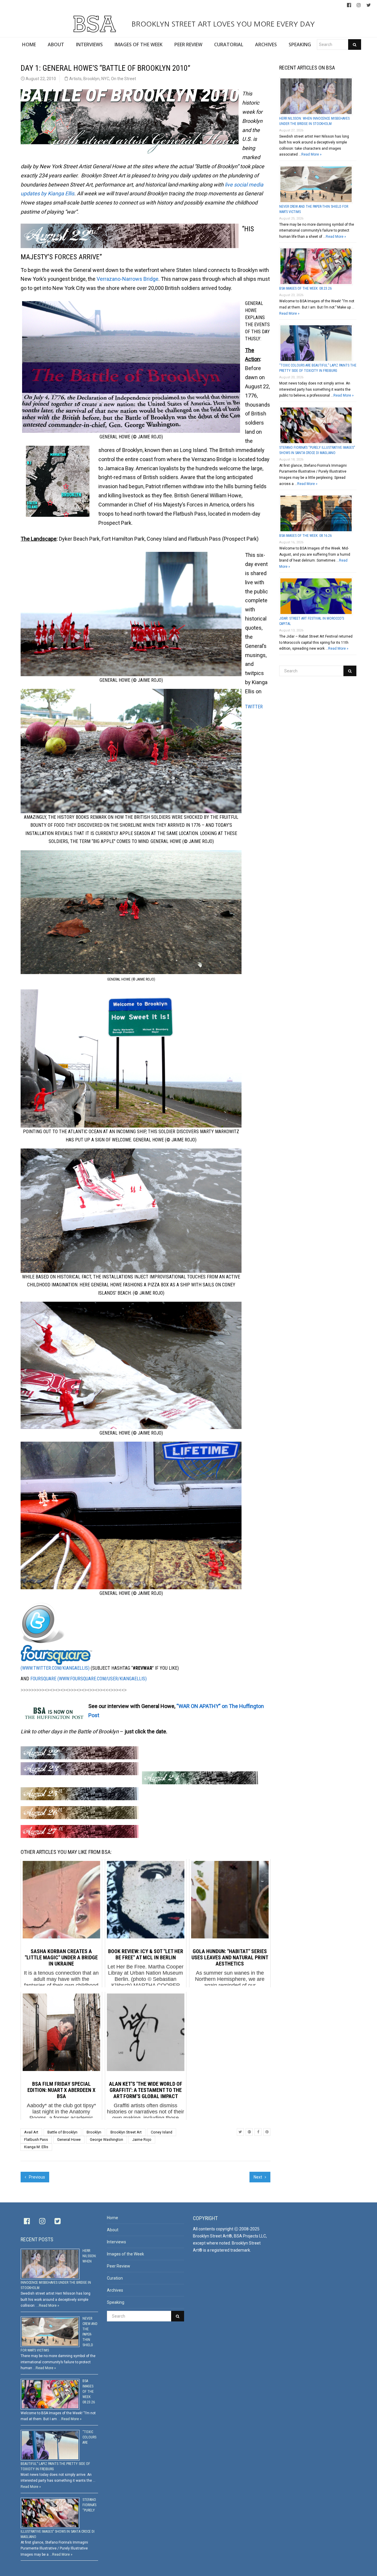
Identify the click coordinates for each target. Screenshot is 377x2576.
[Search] (355, 44)
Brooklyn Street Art (126, 2132)
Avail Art (31, 2132)
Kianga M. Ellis (36, 2147)
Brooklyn (91, 79)
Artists (75, 79)
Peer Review (119, 2266)
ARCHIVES (266, 44)
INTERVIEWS (89, 44)
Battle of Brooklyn (62, 2132)
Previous (37, 2177)
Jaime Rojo (142, 2139)
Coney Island (162, 2132)
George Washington (106, 2139)
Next (258, 2177)
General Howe (69, 2139)
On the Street (124, 79)
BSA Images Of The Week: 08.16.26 (305, 536)
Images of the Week (125, 2254)
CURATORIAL (229, 44)
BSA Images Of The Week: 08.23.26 (305, 288)
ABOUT (56, 44)
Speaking (116, 2302)
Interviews (116, 2242)
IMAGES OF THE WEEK (139, 44)
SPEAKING (300, 44)
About (113, 2230)
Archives (115, 2290)
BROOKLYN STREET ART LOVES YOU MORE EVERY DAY (222, 24)
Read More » (311, 154)
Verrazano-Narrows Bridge (128, 279)
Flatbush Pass (36, 2139)
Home (113, 2218)
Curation (115, 2278)
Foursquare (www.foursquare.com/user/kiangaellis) (89, 1679)
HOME (29, 44)
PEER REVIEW (188, 44)
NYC (105, 79)
